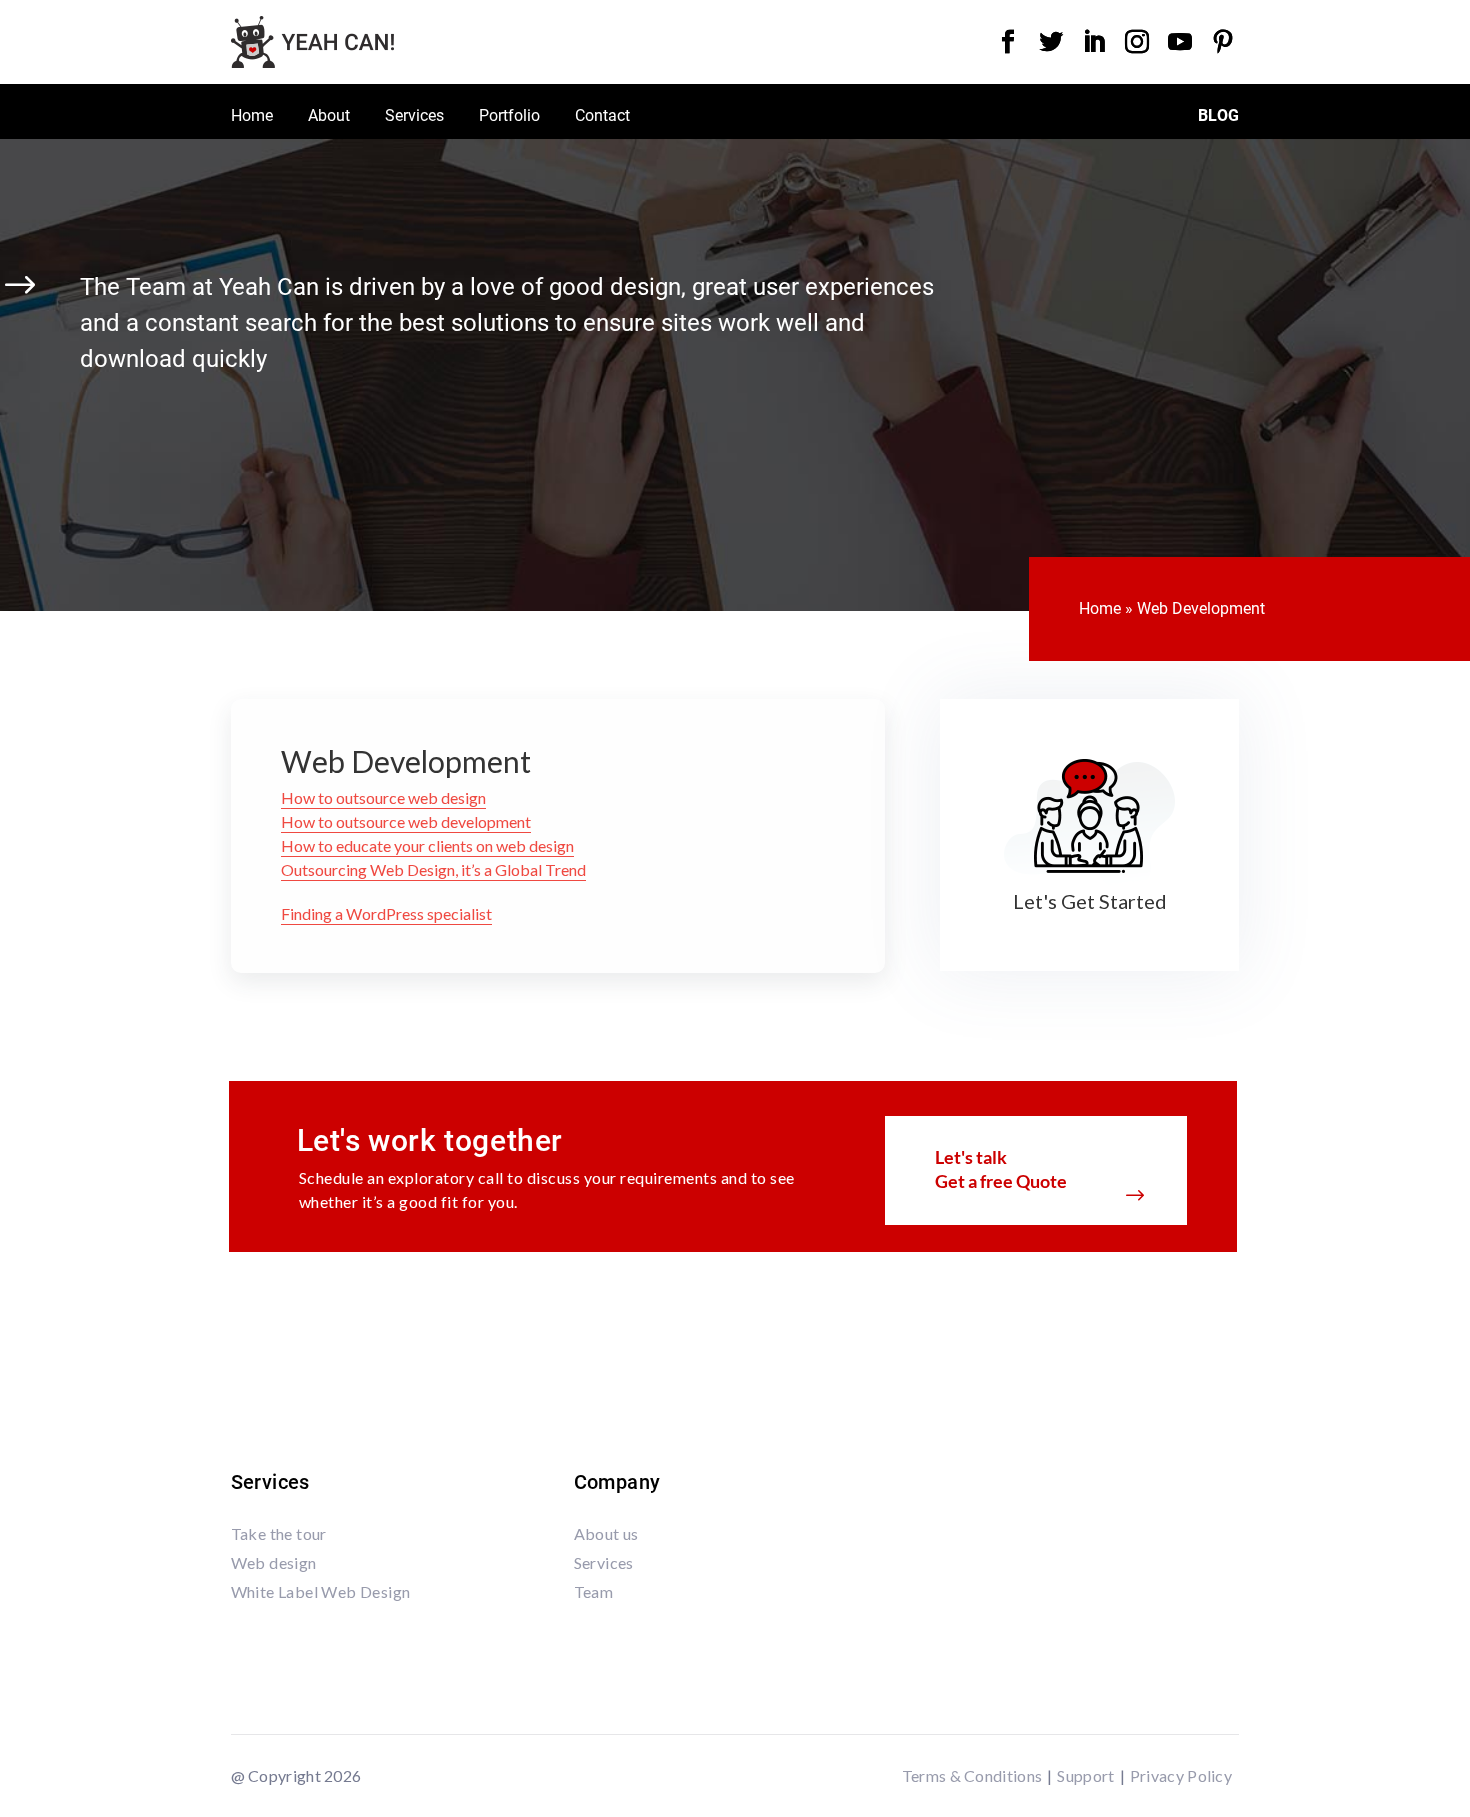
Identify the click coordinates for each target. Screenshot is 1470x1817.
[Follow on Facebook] (1008, 42)
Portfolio (509, 117)
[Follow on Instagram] (1137, 42)
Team (594, 1591)
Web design (274, 1562)
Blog (1218, 117)
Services (414, 117)
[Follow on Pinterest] (1223, 42)
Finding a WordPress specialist (386, 913)
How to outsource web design (383, 797)
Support (1085, 1775)
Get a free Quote (1001, 1181)
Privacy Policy (1181, 1775)
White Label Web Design (321, 1591)
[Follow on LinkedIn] (1094, 42)
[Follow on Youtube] (1180, 42)
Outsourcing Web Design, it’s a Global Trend (433, 869)
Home (252, 117)
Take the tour (279, 1533)
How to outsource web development (406, 821)
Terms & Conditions (972, 1775)
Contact (602, 117)
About (329, 117)
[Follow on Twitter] (1051, 42)
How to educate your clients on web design (427, 845)
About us (606, 1533)
